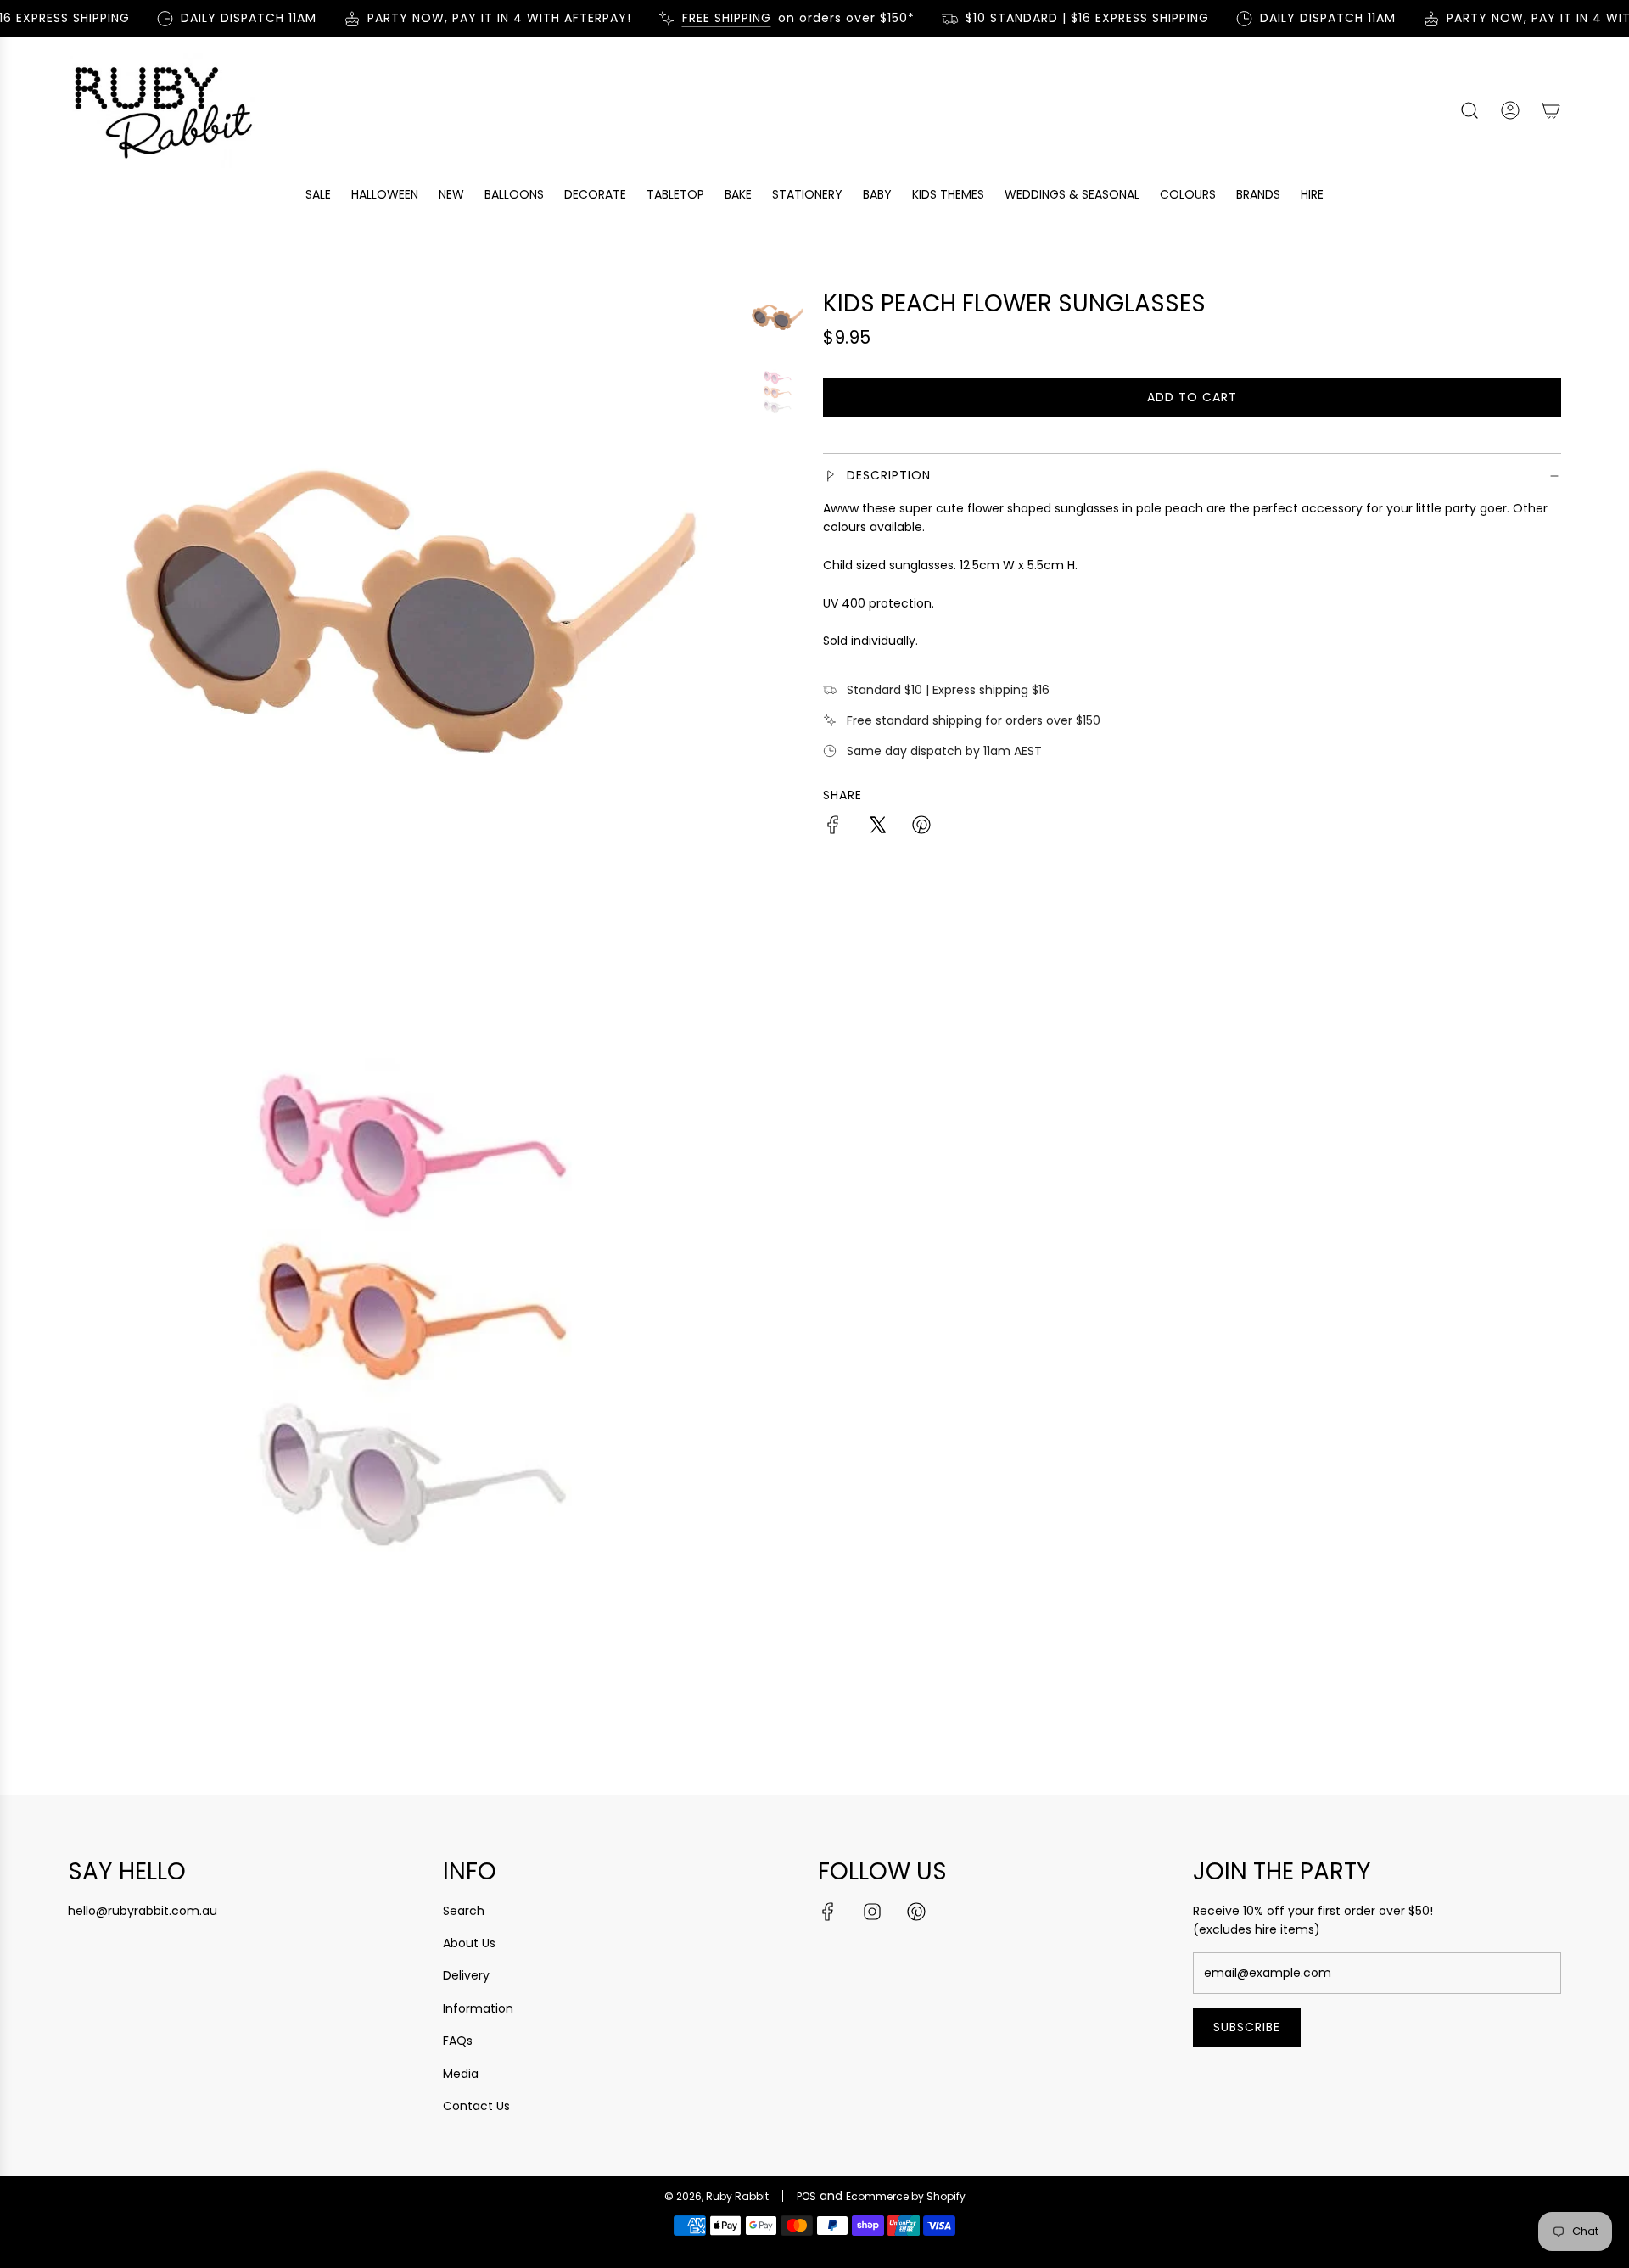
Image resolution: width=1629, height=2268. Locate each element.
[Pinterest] (916, 1912)
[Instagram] (872, 1912)
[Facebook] (828, 1912)
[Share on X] (877, 827)
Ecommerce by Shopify (906, 2196)
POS (806, 2196)
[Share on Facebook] (833, 827)
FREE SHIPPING (704, 18)
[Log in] (1510, 110)
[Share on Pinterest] (921, 827)
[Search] (1469, 110)
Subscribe (1247, 2027)
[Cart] (1551, 110)
